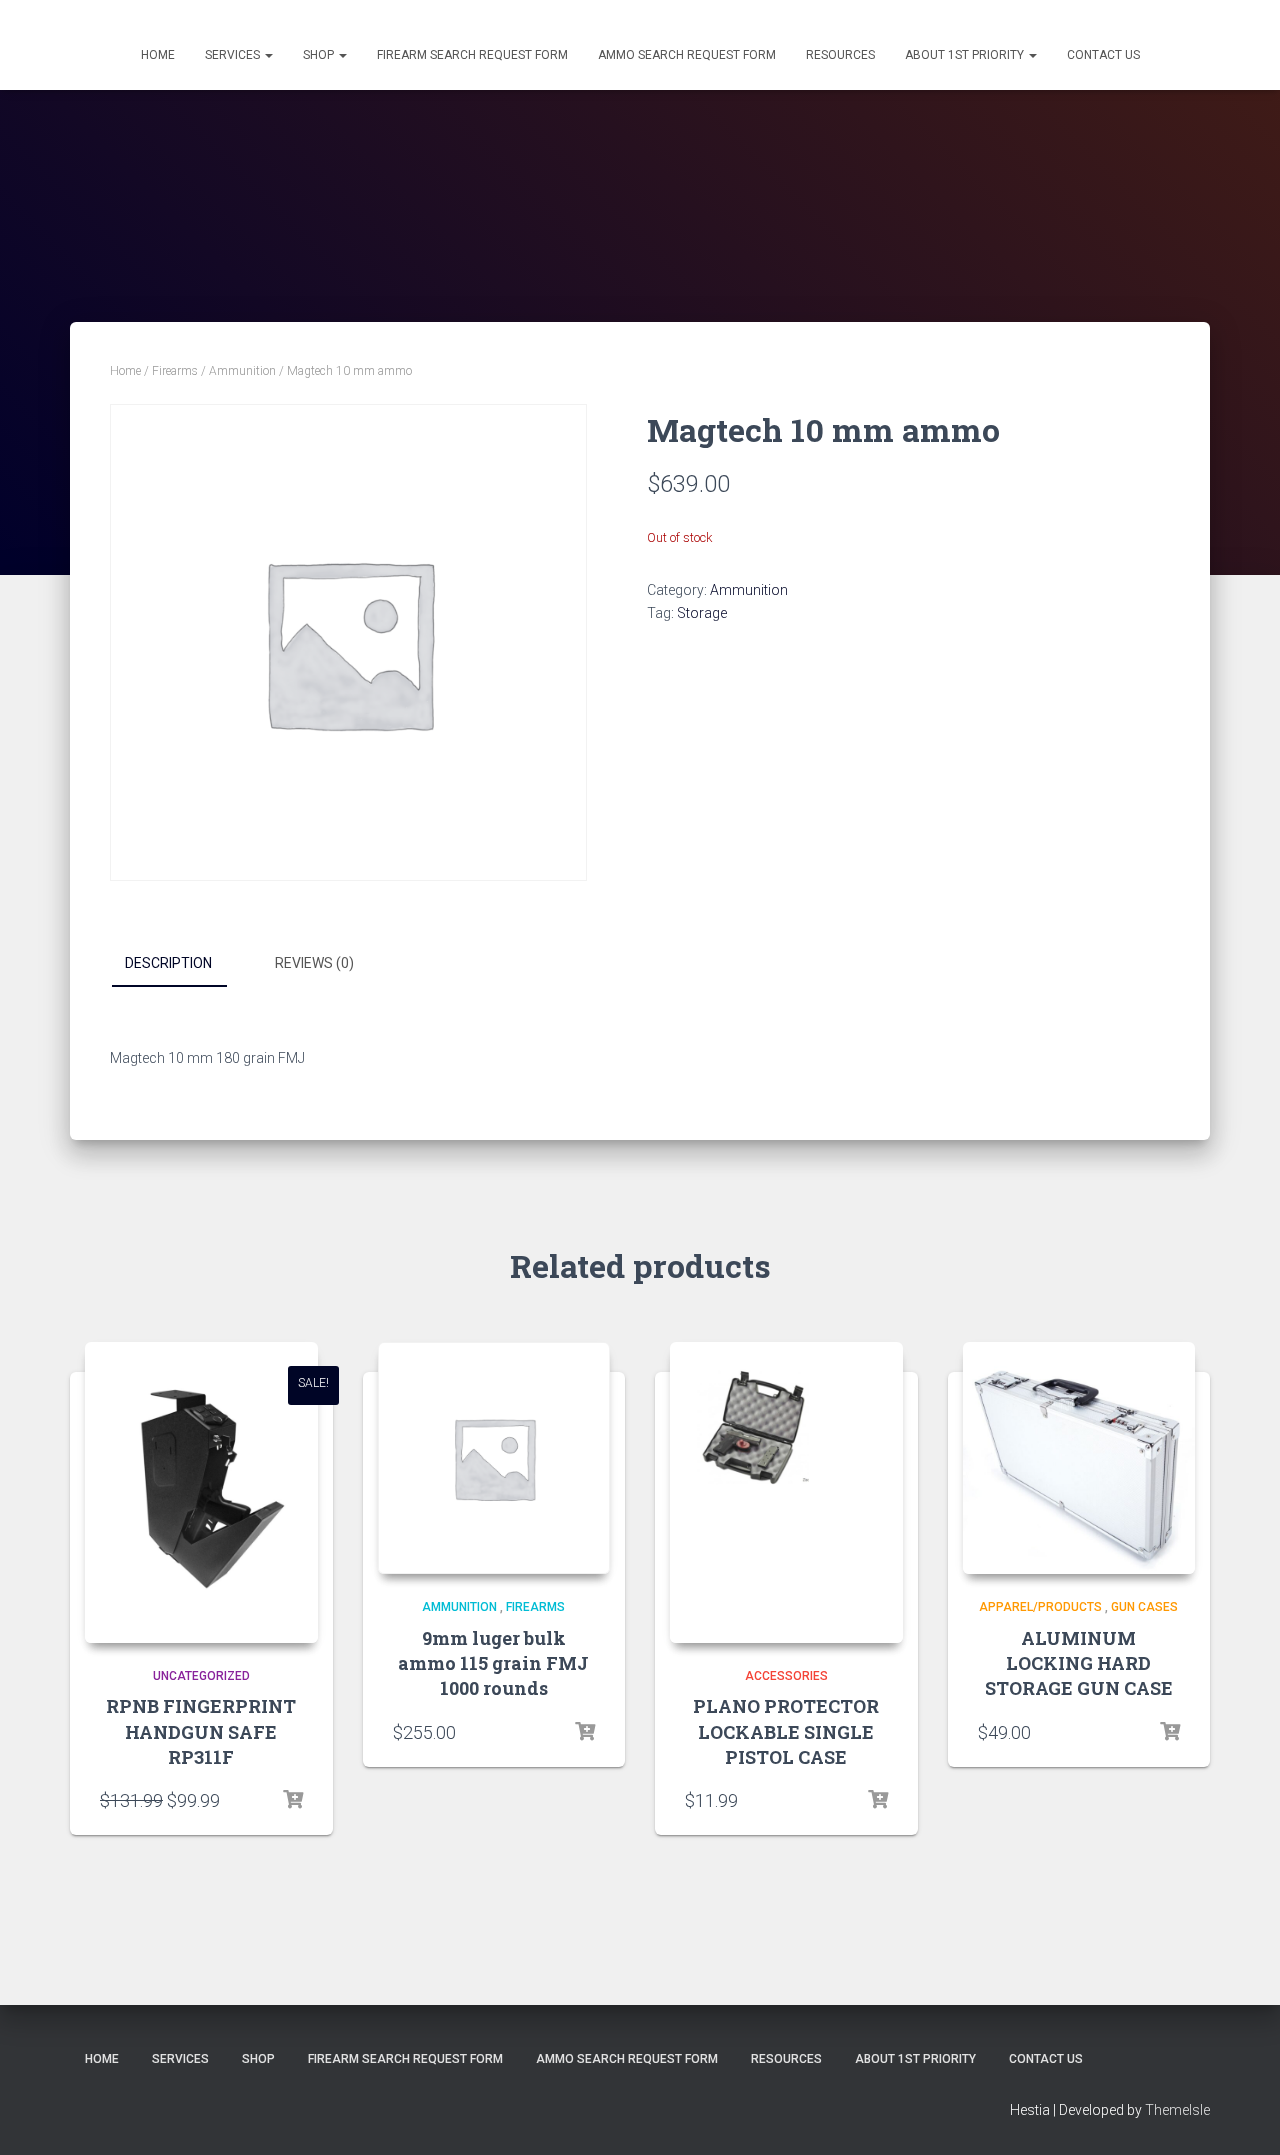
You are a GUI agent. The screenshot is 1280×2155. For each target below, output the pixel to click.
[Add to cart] (293, 1800)
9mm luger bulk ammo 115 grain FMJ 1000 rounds (493, 1663)
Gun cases (1144, 1607)
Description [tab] (168, 963)
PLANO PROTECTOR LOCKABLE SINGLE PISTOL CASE (786, 1731)
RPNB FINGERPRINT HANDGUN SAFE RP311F (201, 1731)
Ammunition (242, 371)
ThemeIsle (1177, 2110)
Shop (320, 55)
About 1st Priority (966, 55)
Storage (702, 613)
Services (234, 55)
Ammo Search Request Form (687, 55)
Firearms (175, 371)
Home (158, 55)
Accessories (786, 1676)
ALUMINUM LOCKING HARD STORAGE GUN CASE (1079, 1663)
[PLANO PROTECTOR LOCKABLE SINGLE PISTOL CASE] (786, 1492)
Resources (840, 55)
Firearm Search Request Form (472, 55)
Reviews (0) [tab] (314, 963)
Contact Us (1103, 55)
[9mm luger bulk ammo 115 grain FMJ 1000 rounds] (494, 1458)
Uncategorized (201, 1676)
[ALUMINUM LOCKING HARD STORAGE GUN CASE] (1079, 1458)
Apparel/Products (1040, 1607)
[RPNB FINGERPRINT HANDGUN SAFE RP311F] (201, 1492)
